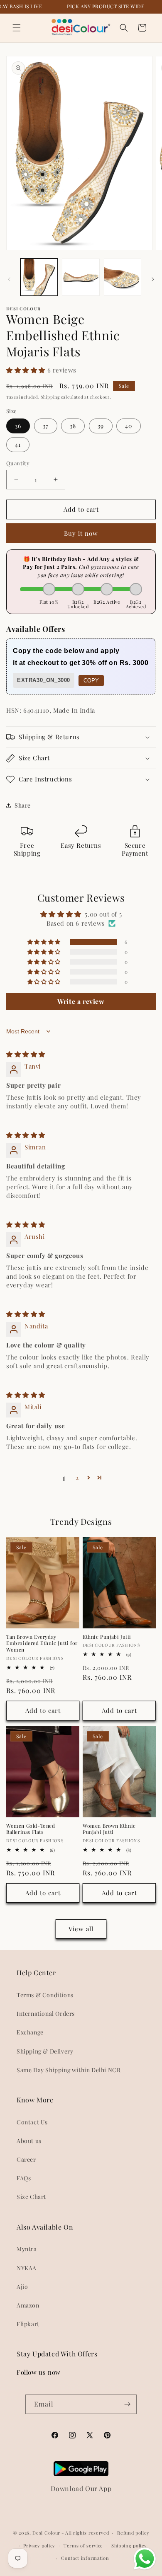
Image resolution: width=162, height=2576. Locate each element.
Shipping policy (129, 2546)
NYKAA (27, 2268)
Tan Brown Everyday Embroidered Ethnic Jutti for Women (42, 1643)
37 (46, 426)
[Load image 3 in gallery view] (123, 277)
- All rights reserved (85, 2533)
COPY (91, 681)
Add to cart (43, 1710)
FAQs (24, 2178)
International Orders (46, 2014)
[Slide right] (153, 279)
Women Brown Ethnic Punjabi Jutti (109, 1829)
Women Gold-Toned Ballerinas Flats (31, 1829)
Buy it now (81, 533)
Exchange (30, 2032)
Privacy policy (39, 2546)
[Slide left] (9, 279)
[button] (17, 28)
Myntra (27, 2249)
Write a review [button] (81, 1001)
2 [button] (77, 1478)
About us (29, 2141)
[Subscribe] (127, 2404)
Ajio (22, 2287)
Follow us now (39, 2372)
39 (101, 426)
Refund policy (133, 2533)
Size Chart (31, 2197)
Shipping (50, 397)
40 (129, 426)
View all (81, 1929)
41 (18, 444)
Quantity (18, 463)
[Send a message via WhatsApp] (145, 2559)
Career (26, 2159)
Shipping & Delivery (45, 2051)
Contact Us (32, 2122)
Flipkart (28, 2324)
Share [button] (23, 805)
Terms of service (83, 2546)
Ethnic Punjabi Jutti (107, 1637)
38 (73, 426)
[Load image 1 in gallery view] (39, 277)
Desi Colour (46, 2533)
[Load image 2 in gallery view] (81, 277)
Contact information (85, 2558)
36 (18, 426)
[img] (26, 1054)
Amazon (28, 2305)
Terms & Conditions (45, 1995)
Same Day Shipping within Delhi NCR (69, 2070)
